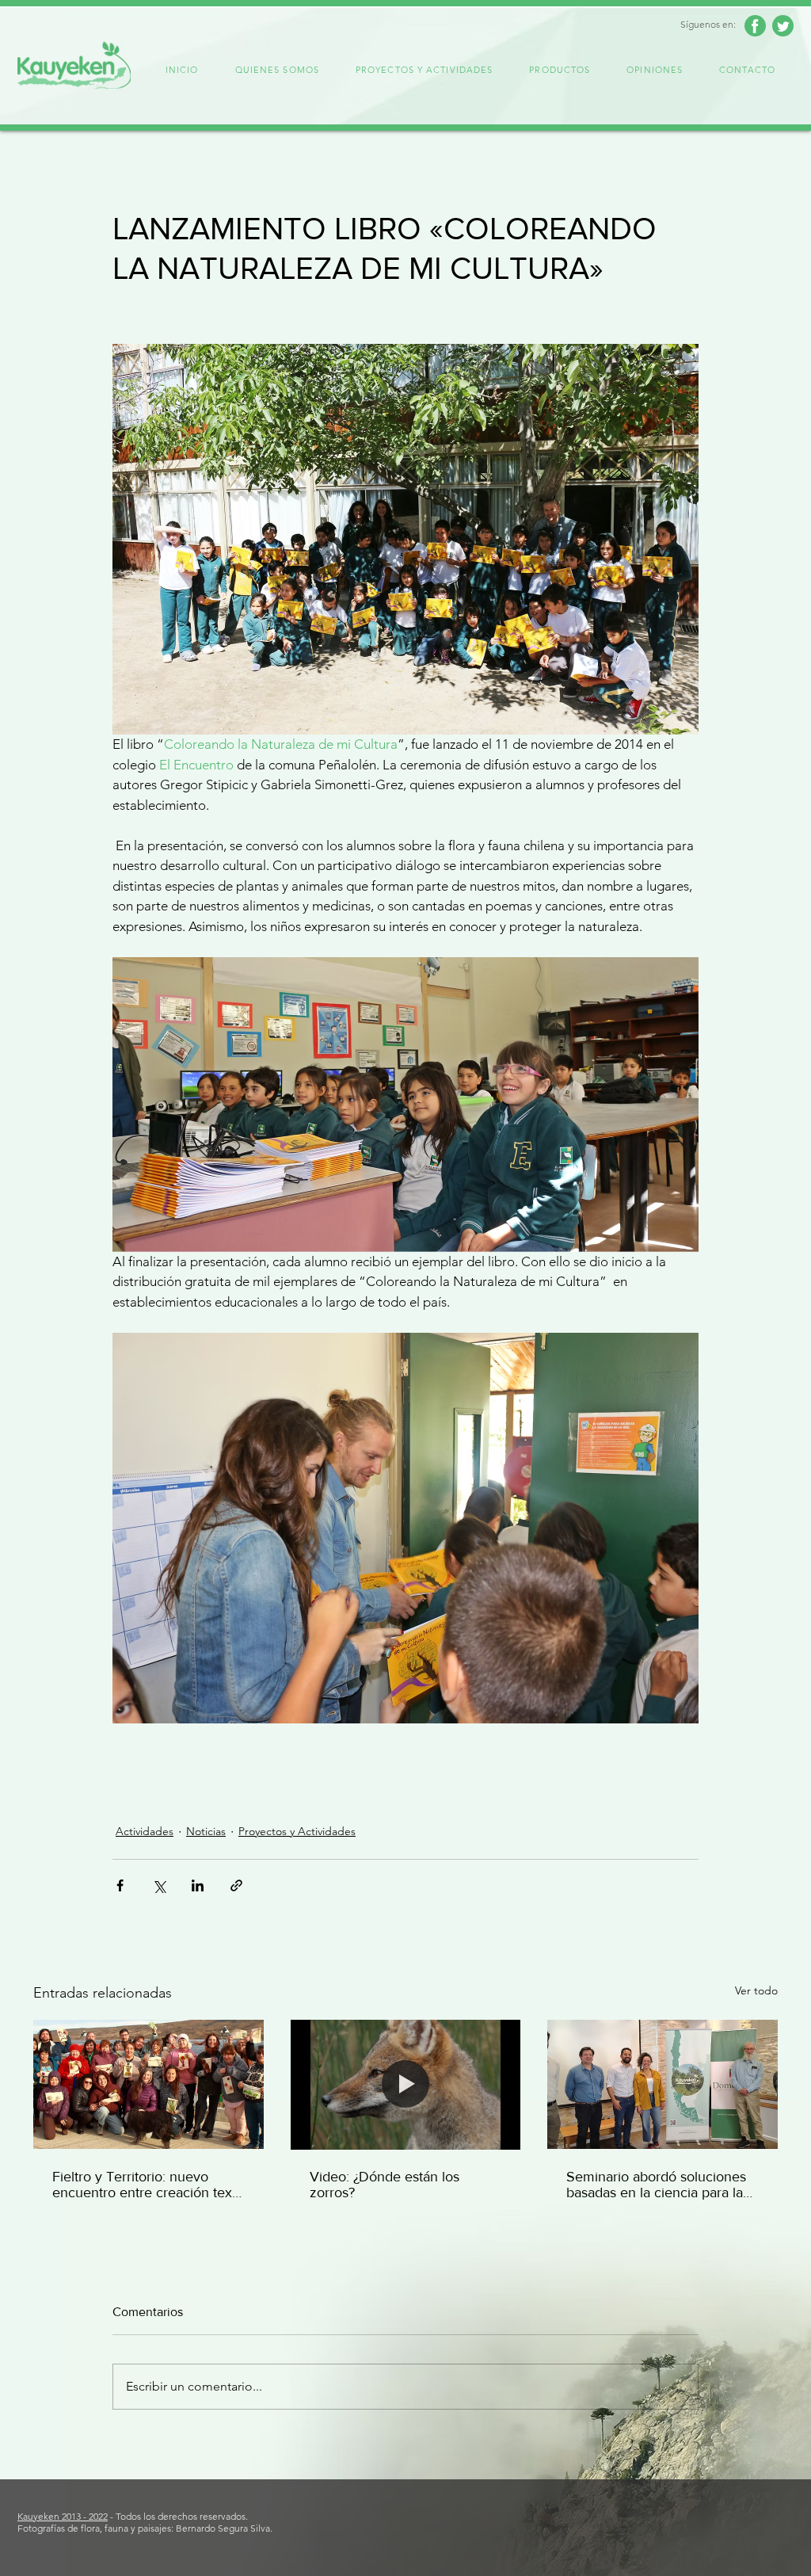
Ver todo (756, 1990)
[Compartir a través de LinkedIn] (198, 1885)
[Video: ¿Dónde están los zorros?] (406, 2085)
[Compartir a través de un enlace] (236, 1885)
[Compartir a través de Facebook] (120, 1885)
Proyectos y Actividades (297, 1831)
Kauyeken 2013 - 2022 (63, 2516)
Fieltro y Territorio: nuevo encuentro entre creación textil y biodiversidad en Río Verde (147, 2185)
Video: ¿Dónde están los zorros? (385, 2185)
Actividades (145, 1831)
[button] (277, 71)
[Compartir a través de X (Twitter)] (159, 1885)
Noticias (206, 1831)
